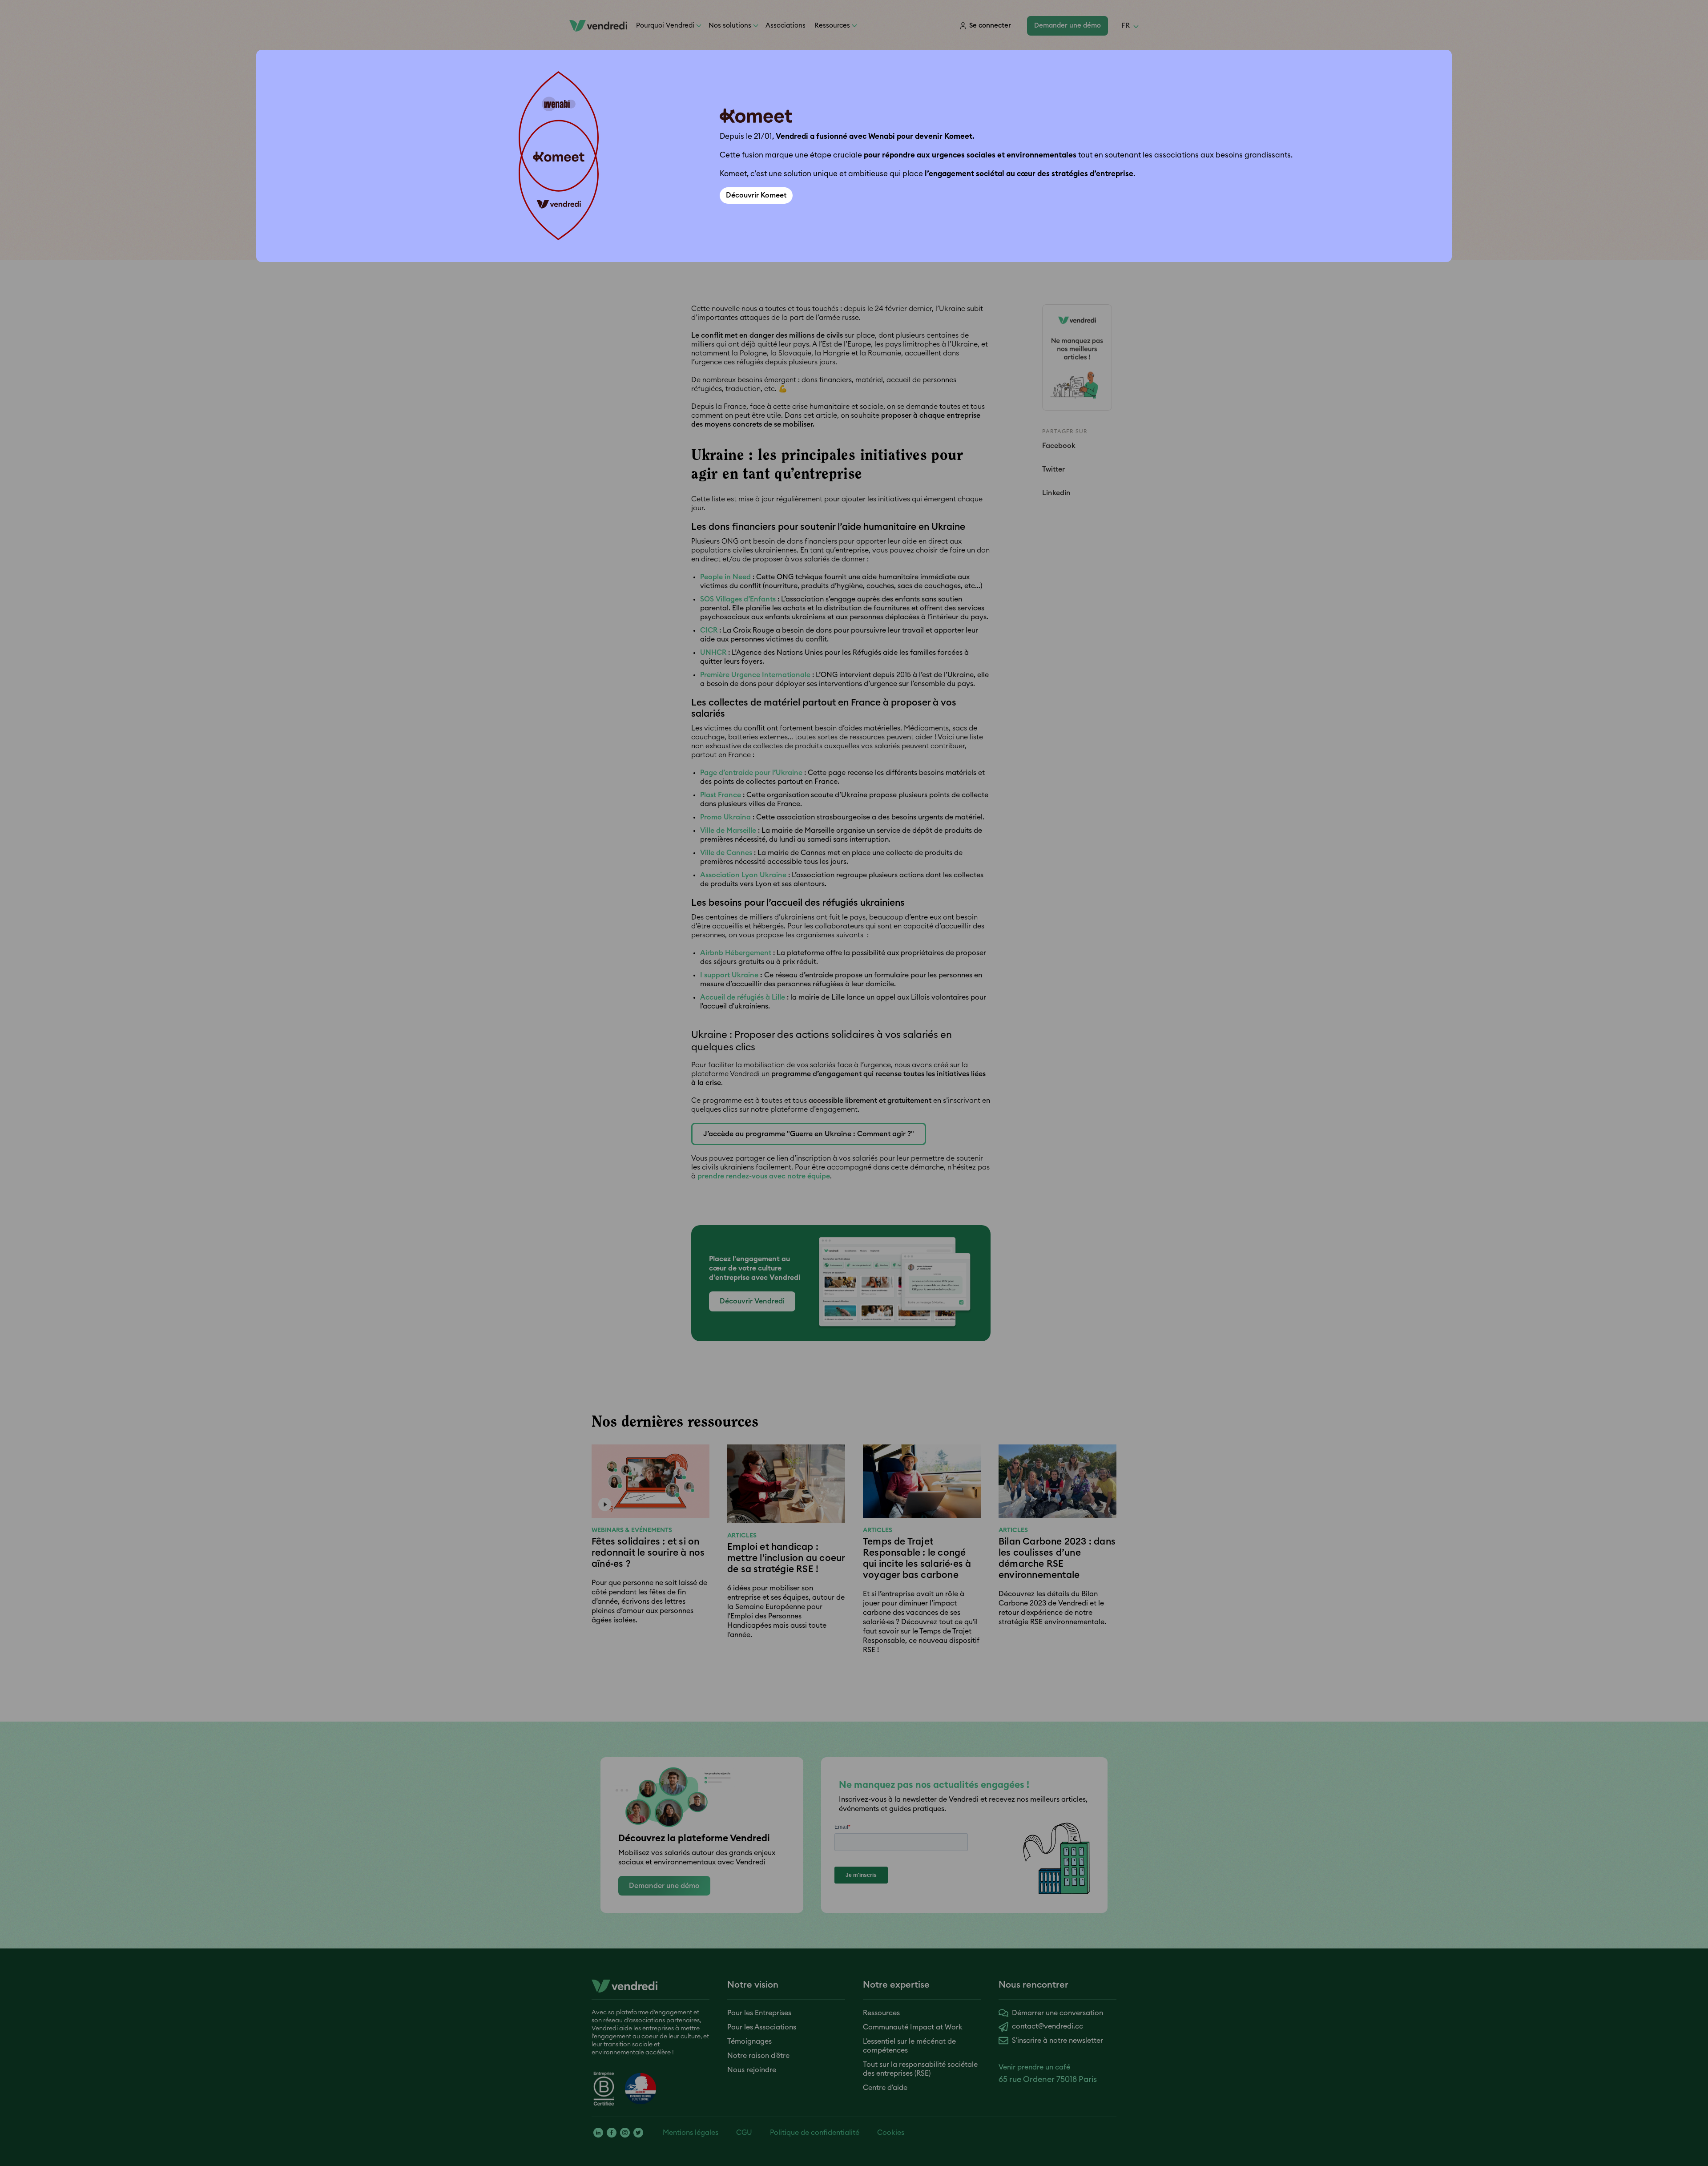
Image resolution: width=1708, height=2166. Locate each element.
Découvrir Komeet (756, 195)
